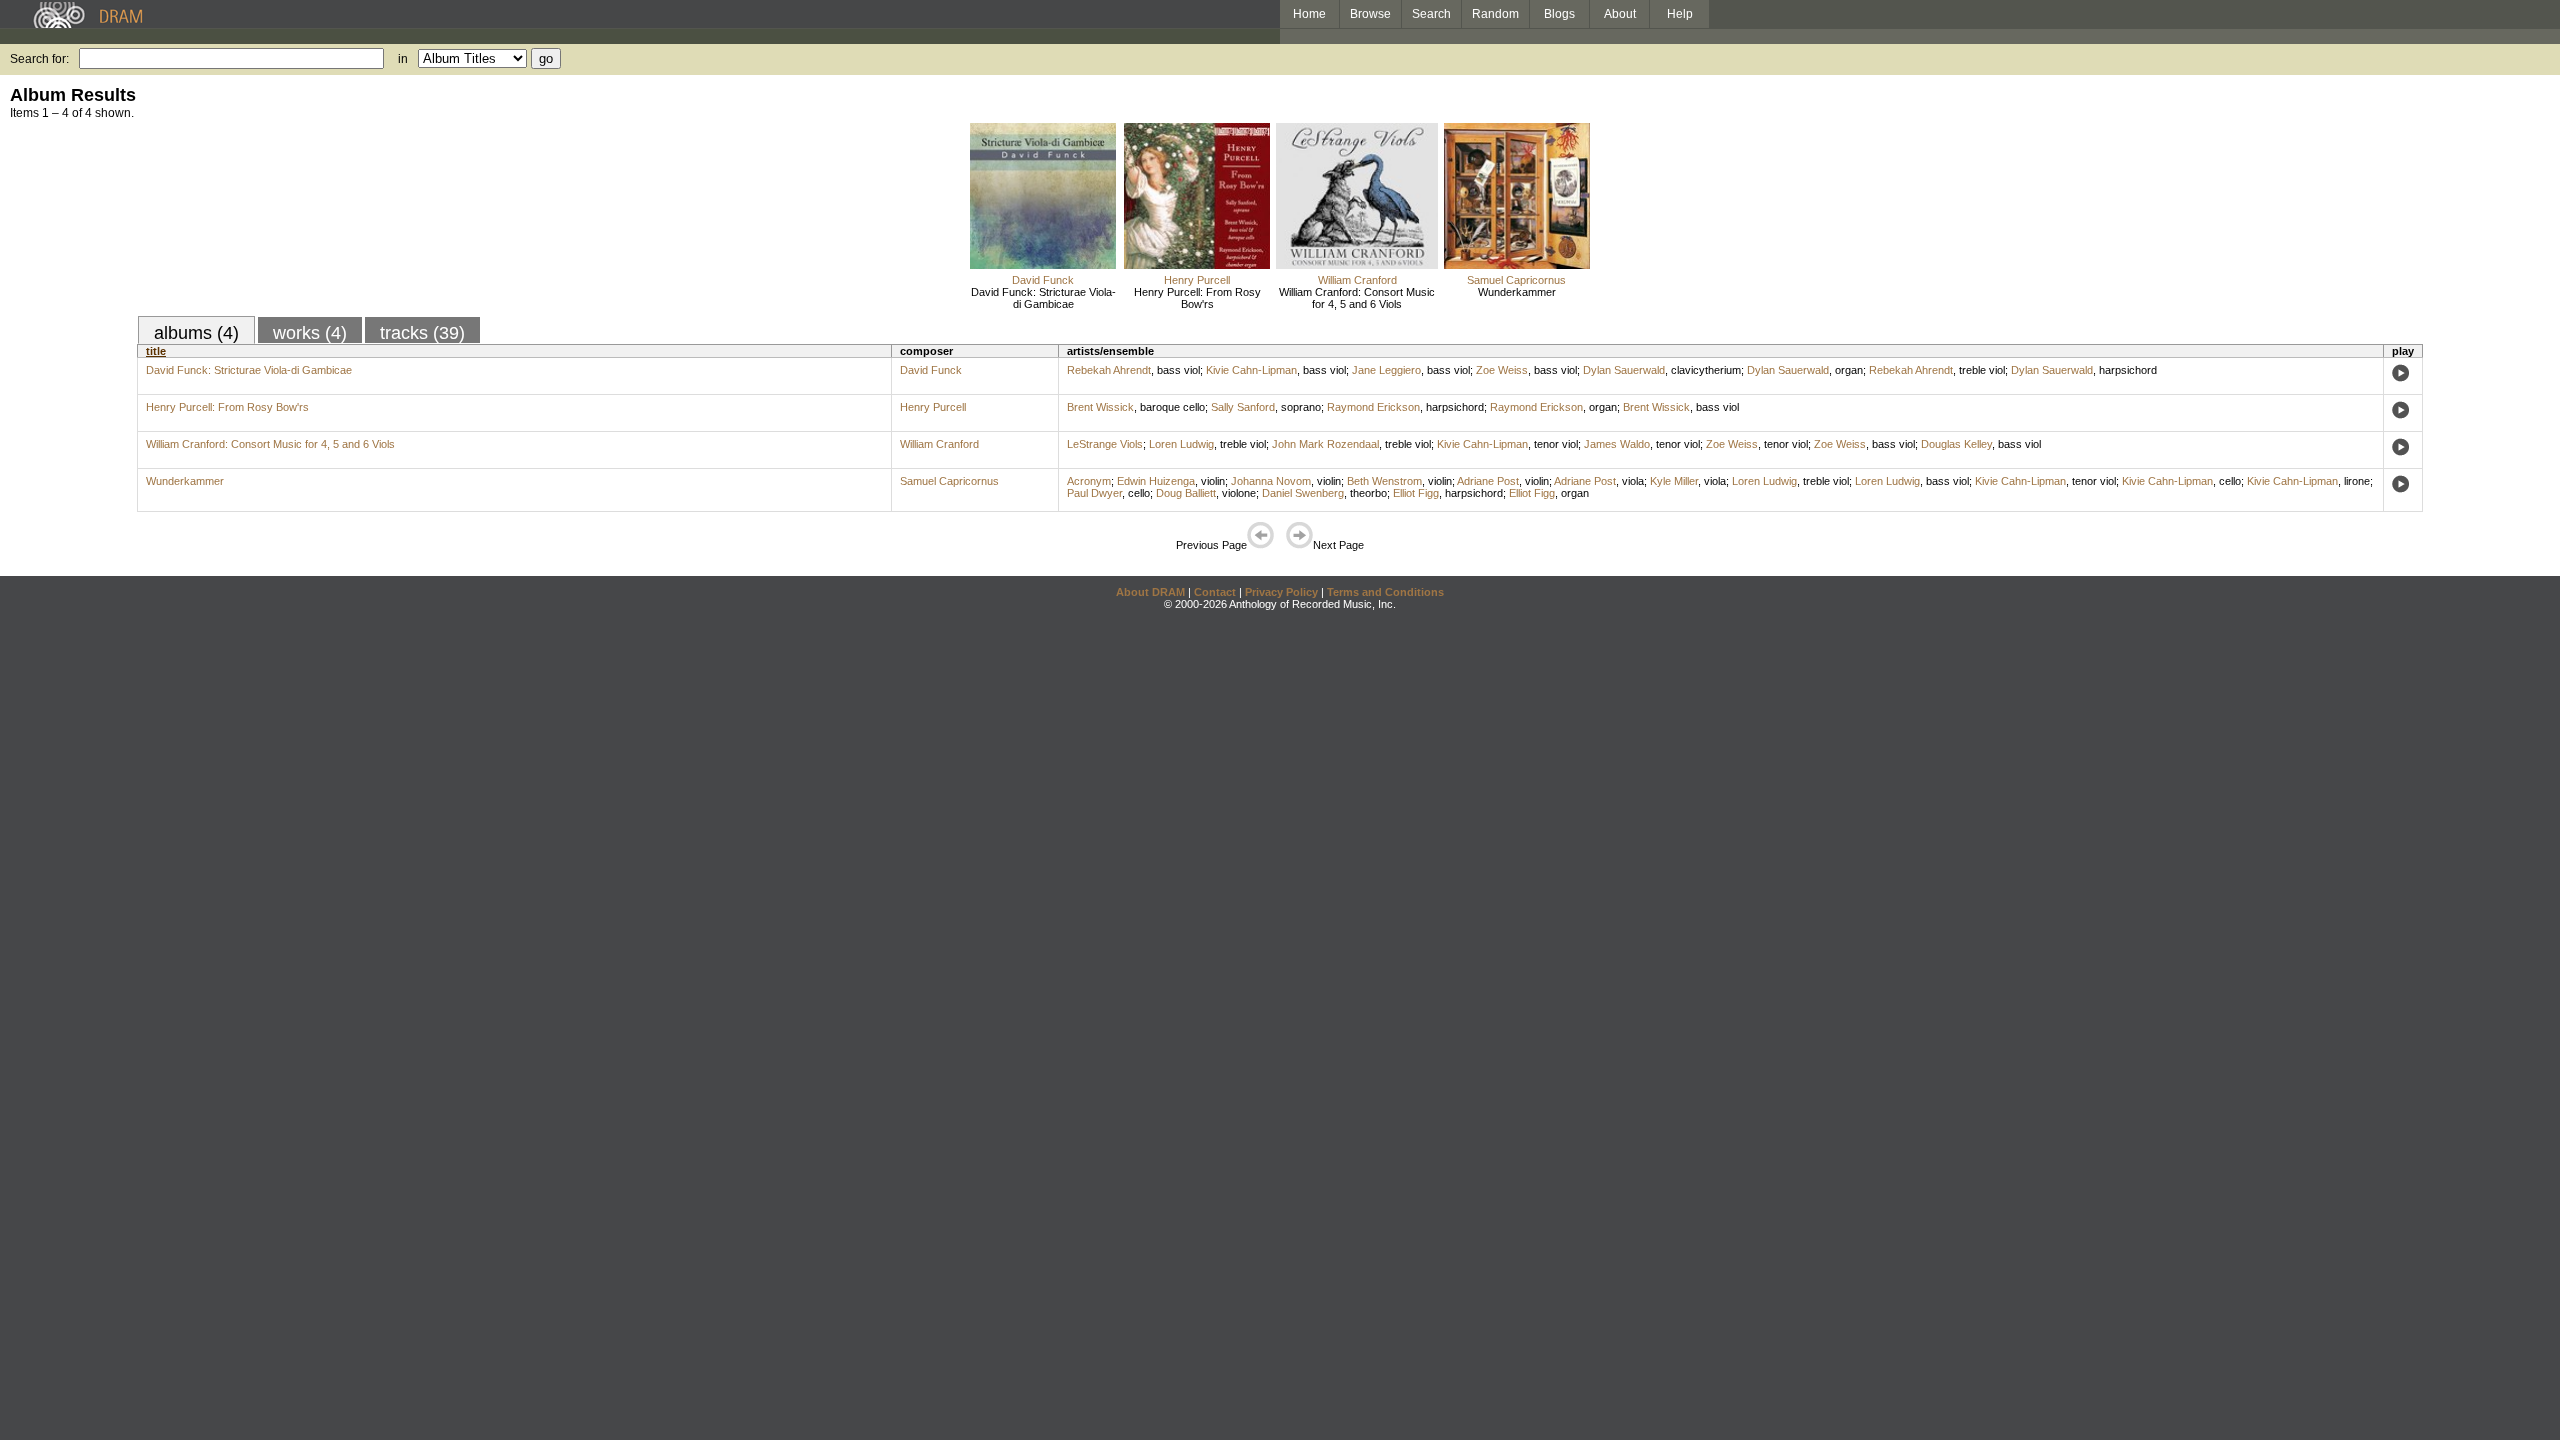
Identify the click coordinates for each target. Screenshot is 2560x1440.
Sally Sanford (1243, 407)
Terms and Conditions (1385, 592)
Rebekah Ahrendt (1109, 370)
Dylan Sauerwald (1624, 370)
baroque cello (1172, 407)
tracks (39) (422, 333)
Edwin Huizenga (1156, 481)
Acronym (1089, 481)
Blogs (1559, 14)
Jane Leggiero (1386, 370)
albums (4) (196, 333)
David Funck (1043, 280)
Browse (1370, 14)
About (1620, 14)
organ (1849, 370)
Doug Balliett (1186, 493)
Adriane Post (1488, 481)
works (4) (310, 333)
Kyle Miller (1674, 481)
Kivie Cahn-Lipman (1251, 370)
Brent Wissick (1100, 407)
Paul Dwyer (1094, 493)
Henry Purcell (1197, 280)
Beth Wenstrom (1384, 481)
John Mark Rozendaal (1325, 444)
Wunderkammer (1517, 292)
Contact (1215, 592)
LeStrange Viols (1105, 444)
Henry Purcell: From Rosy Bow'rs (1197, 298)
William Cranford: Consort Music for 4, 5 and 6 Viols (1357, 298)
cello (2230, 481)
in (403, 59)
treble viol (1982, 370)
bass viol (1178, 370)
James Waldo (1617, 444)
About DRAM (1150, 592)
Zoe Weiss (1502, 370)
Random (1495, 14)
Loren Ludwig (1181, 444)
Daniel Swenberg (1303, 493)
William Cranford (1357, 280)
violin (1213, 481)
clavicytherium (1706, 370)
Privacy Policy (1281, 592)
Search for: (39, 59)
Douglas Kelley (1956, 444)
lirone (2357, 481)
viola (1633, 481)
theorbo (1368, 493)
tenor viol (1556, 444)
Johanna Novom (1271, 481)
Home (1309, 14)
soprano (1301, 407)
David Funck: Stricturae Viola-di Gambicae (1043, 298)
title (156, 351)
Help (1680, 14)
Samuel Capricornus (1516, 280)
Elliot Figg (1416, 493)
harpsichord (2128, 370)
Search (1431, 14)
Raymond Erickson (1373, 407)
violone (1239, 493)
